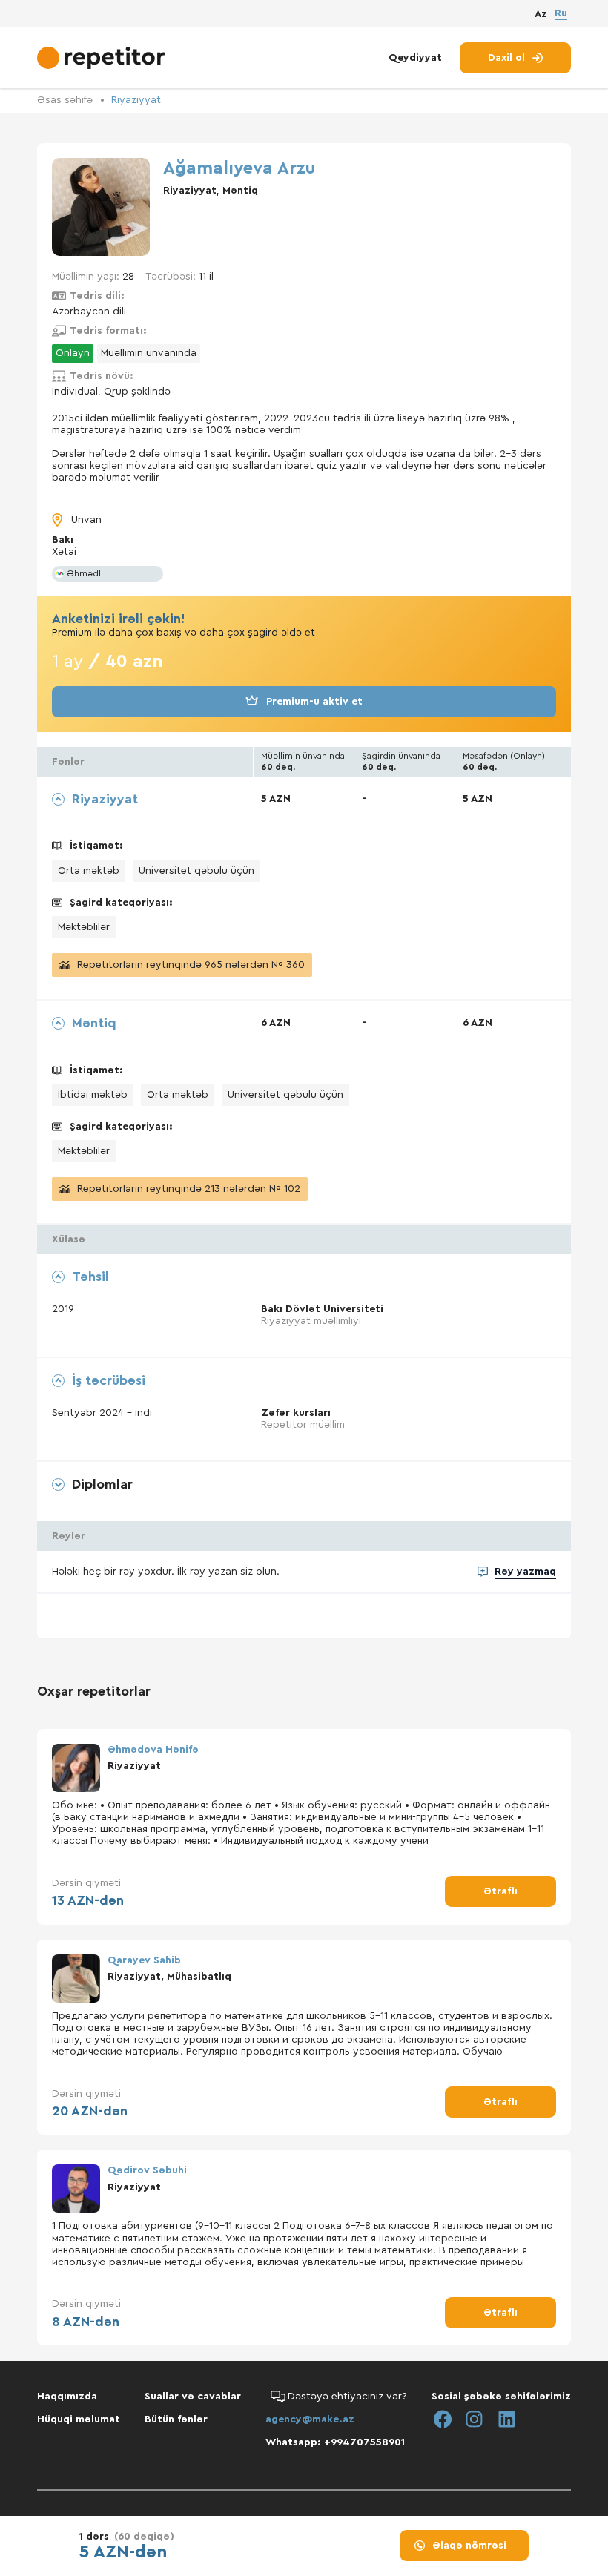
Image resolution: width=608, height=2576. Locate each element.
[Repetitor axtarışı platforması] (103, 58)
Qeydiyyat (415, 58)
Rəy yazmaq (525, 1572)
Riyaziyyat (136, 100)
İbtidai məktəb (93, 1095)
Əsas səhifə (65, 100)
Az (541, 14)
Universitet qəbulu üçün (196, 871)
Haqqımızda (67, 2397)
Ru (561, 13)
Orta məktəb (89, 871)
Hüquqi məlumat (79, 2419)
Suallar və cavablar (193, 2397)
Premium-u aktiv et (314, 702)
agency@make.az (310, 2419)
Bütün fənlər (176, 2419)
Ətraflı (500, 1891)
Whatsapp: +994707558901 (335, 2442)
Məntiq (240, 191)
